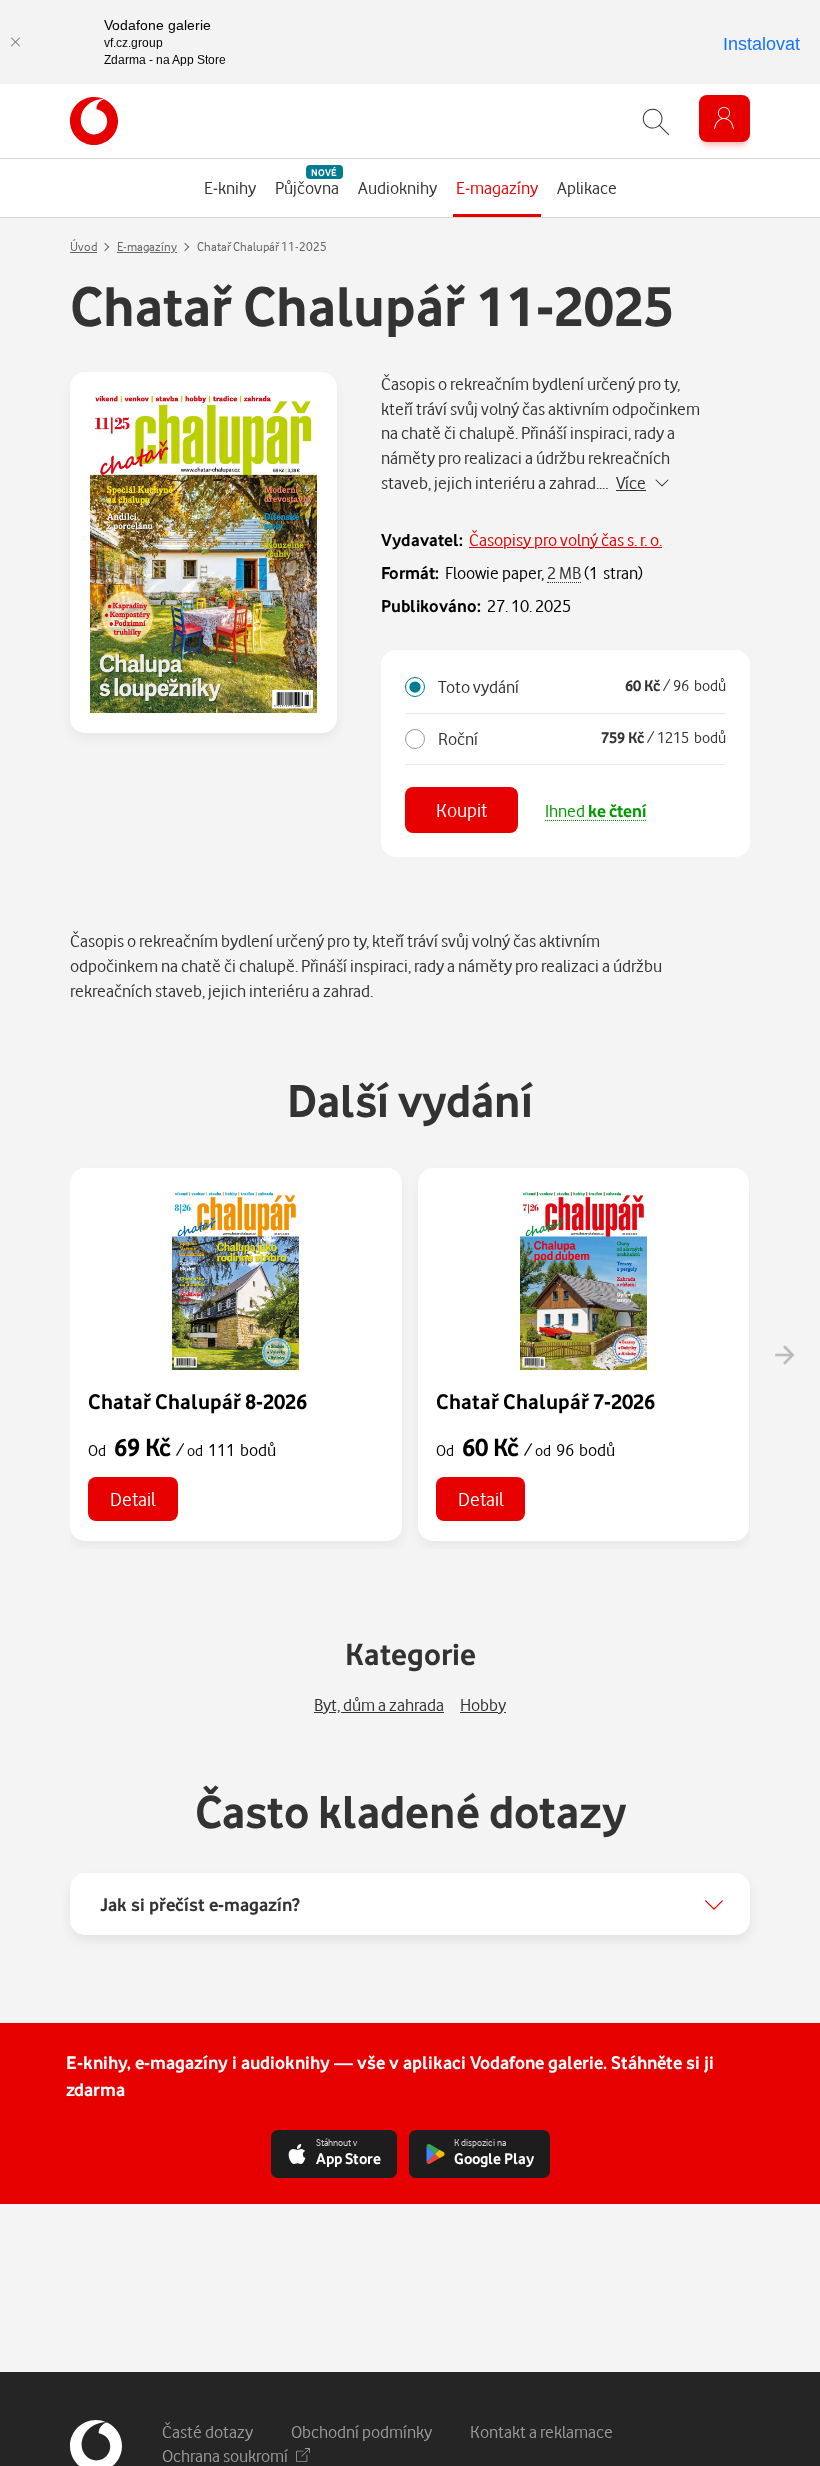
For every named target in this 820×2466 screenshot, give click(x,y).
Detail (133, 1498)
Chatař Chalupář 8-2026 (197, 1401)
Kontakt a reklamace (541, 2431)
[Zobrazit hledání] (656, 121)
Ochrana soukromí (225, 2455)
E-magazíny (147, 246)
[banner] (94, 121)
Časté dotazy (207, 2431)
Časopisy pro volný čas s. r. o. (565, 539)
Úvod (83, 246)
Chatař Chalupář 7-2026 (545, 1401)
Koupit (461, 809)
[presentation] (784, 1355)
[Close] (15, 42)
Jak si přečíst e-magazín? (200, 1904)
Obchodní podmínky (361, 2431)
